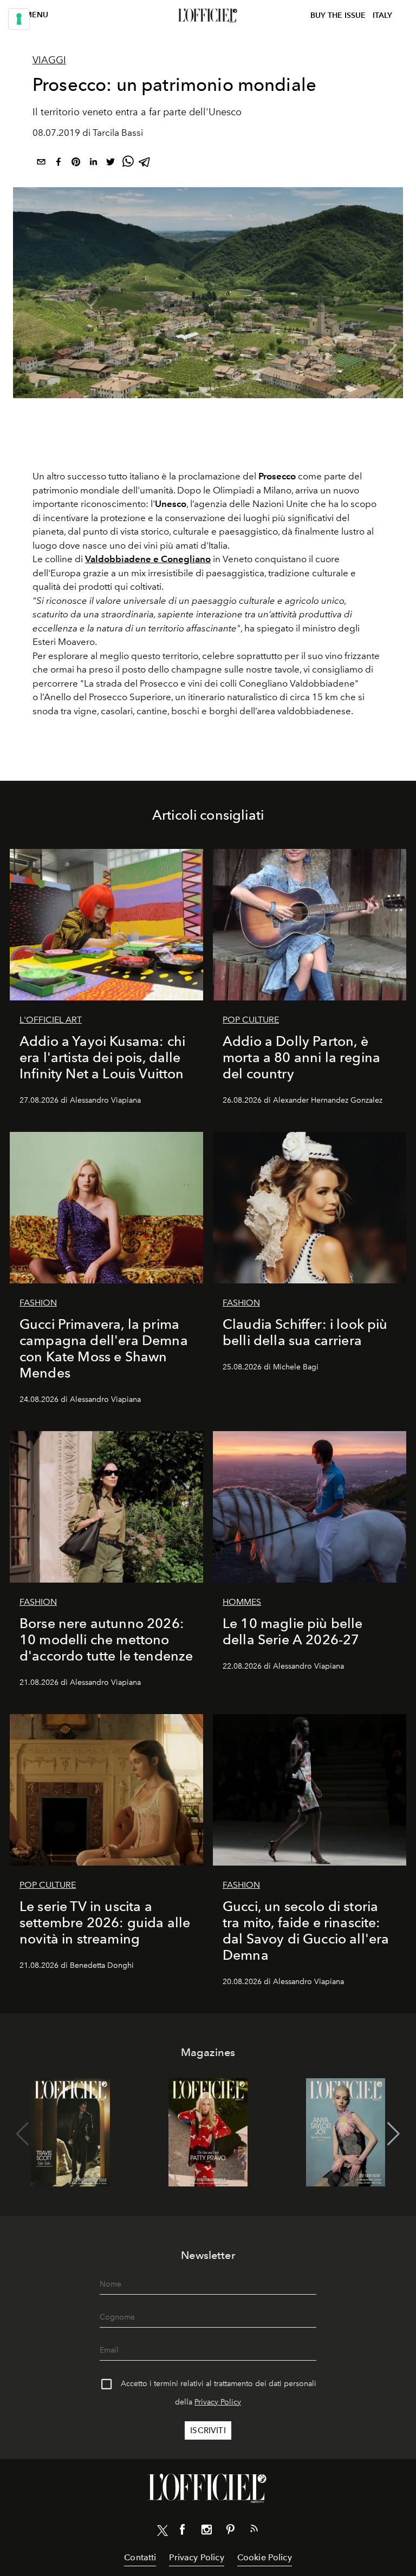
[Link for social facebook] (183, 2532)
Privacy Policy (218, 2402)
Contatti (140, 2557)
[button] (394, 2134)
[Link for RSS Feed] (254, 2531)
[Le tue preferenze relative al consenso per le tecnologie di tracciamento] (19, 19)
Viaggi (49, 60)
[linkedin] (93, 164)
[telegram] (145, 164)
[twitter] (110, 164)
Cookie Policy (265, 2557)
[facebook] (58, 164)
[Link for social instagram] (206, 2532)
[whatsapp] (128, 164)
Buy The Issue (338, 15)
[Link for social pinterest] (230, 2532)
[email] (41, 164)
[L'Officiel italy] (208, 16)
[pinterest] (76, 164)
